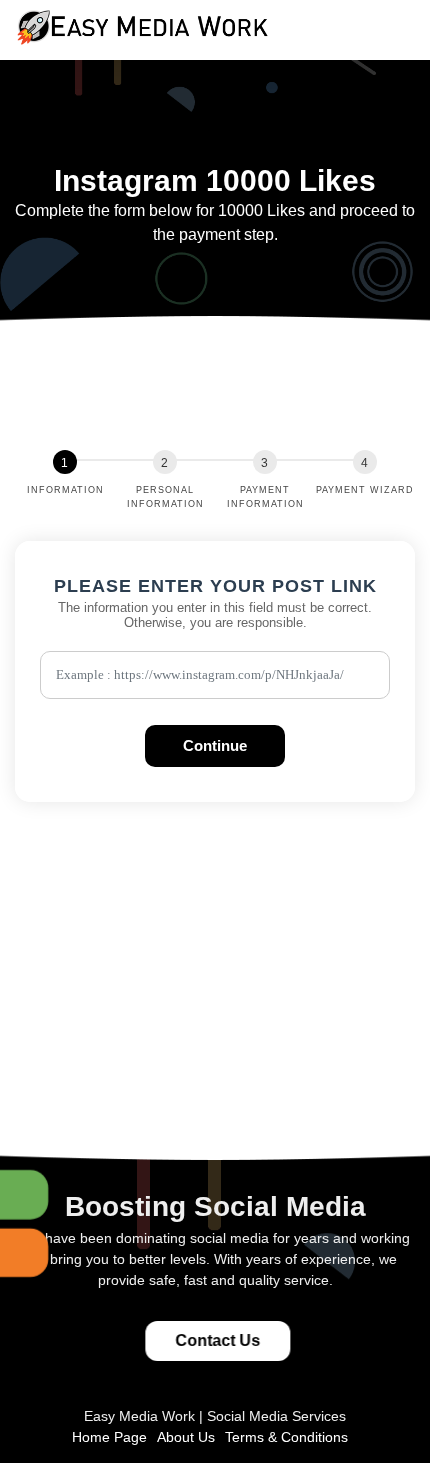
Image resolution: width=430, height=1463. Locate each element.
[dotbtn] (415, 13)
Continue (215, 745)
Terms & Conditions (286, 1437)
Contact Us (218, 1340)
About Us (186, 1437)
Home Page (109, 1437)
